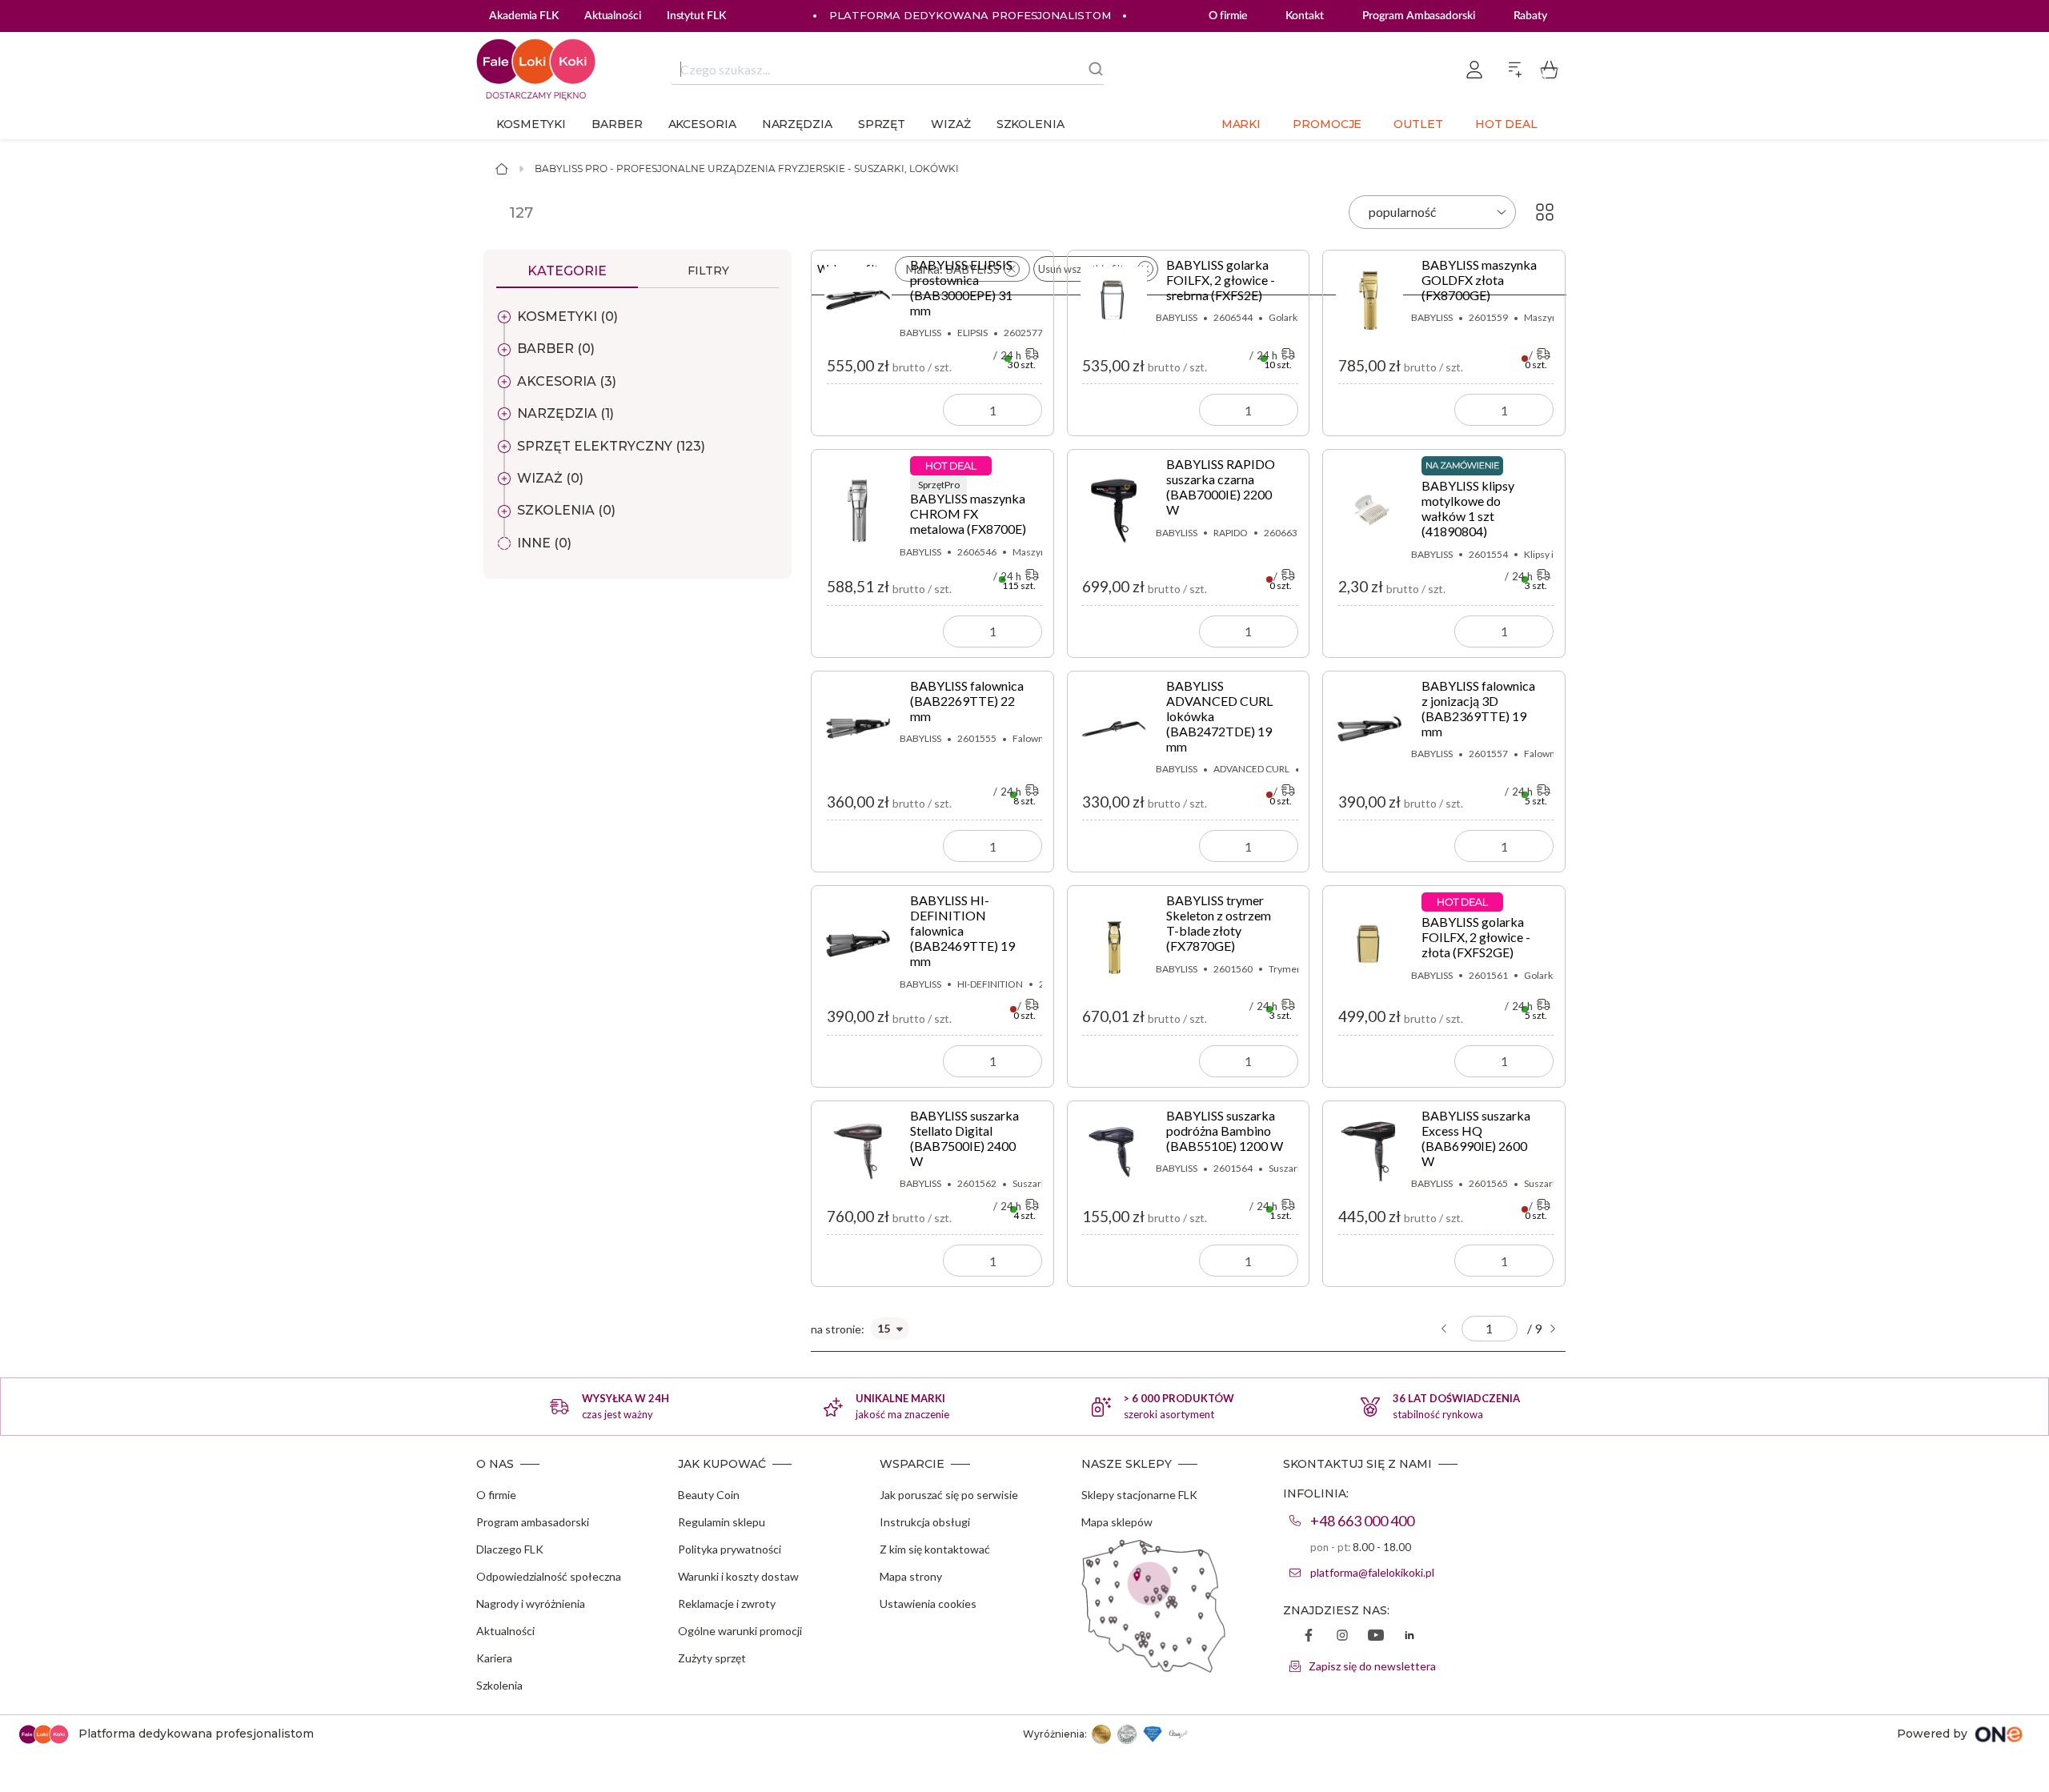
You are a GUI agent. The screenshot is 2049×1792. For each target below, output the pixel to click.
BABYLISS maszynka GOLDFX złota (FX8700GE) (1479, 280)
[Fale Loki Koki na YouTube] (1376, 1637)
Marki (1241, 124)
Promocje (1327, 124)
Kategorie (567, 271)
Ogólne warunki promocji (740, 1631)
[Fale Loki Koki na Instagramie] (1342, 1637)
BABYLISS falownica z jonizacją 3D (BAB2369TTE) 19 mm (1478, 708)
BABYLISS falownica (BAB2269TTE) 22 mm (967, 701)
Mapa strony (911, 1576)
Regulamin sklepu (722, 1522)
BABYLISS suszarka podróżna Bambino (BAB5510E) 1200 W (1225, 1131)
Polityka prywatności (730, 1549)
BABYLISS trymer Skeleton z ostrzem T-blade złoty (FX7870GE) (1219, 923)
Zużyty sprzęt (712, 1658)
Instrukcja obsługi (925, 1522)
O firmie (1228, 16)
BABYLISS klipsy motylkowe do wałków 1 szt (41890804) (1468, 508)
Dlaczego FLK (510, 1549)
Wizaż (951, 124)
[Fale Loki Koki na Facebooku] (1309, 1637)
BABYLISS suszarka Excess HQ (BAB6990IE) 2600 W (1476, 1138)
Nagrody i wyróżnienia (531, 1604)
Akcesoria (702, 124)
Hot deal (1506, 124)
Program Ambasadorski (1419, 16)
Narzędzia (797, 124)
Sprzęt (882, 124)
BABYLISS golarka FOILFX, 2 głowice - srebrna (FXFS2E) (1221, 280)
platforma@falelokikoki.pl (1372, 1572)
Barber (617, 124)
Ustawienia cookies (928, 1604)
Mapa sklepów (1117, 1522)
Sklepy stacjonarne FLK (1139, 1495)
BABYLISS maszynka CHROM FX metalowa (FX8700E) (968, 507)
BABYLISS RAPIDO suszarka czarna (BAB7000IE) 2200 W (1221, 487)
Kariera (494, 1658)
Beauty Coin (709, 1495)
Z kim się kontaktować (935, 1549)
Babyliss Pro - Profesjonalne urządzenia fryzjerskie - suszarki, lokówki (747, 168)
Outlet (1418, 124)
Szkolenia (1031, 124)
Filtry (708, 271)
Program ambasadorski (533, 1522)
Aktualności (505, 1631)
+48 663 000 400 (1362, 1521)
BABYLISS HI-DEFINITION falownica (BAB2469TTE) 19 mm (962, 930)
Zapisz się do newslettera (1372, 1666)
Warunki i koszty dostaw (738, 1576)
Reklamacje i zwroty (727, 1604)
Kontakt (1304, 16)
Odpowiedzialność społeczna (549, 1576)
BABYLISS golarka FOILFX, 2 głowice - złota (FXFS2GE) (1476, 937)
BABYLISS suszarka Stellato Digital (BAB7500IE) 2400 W (964, 1138)
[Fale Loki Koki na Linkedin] (1409, 1637)
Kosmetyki (531, 124)
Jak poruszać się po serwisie (949, 1495)
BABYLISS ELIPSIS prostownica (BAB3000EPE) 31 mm (961, 287)
